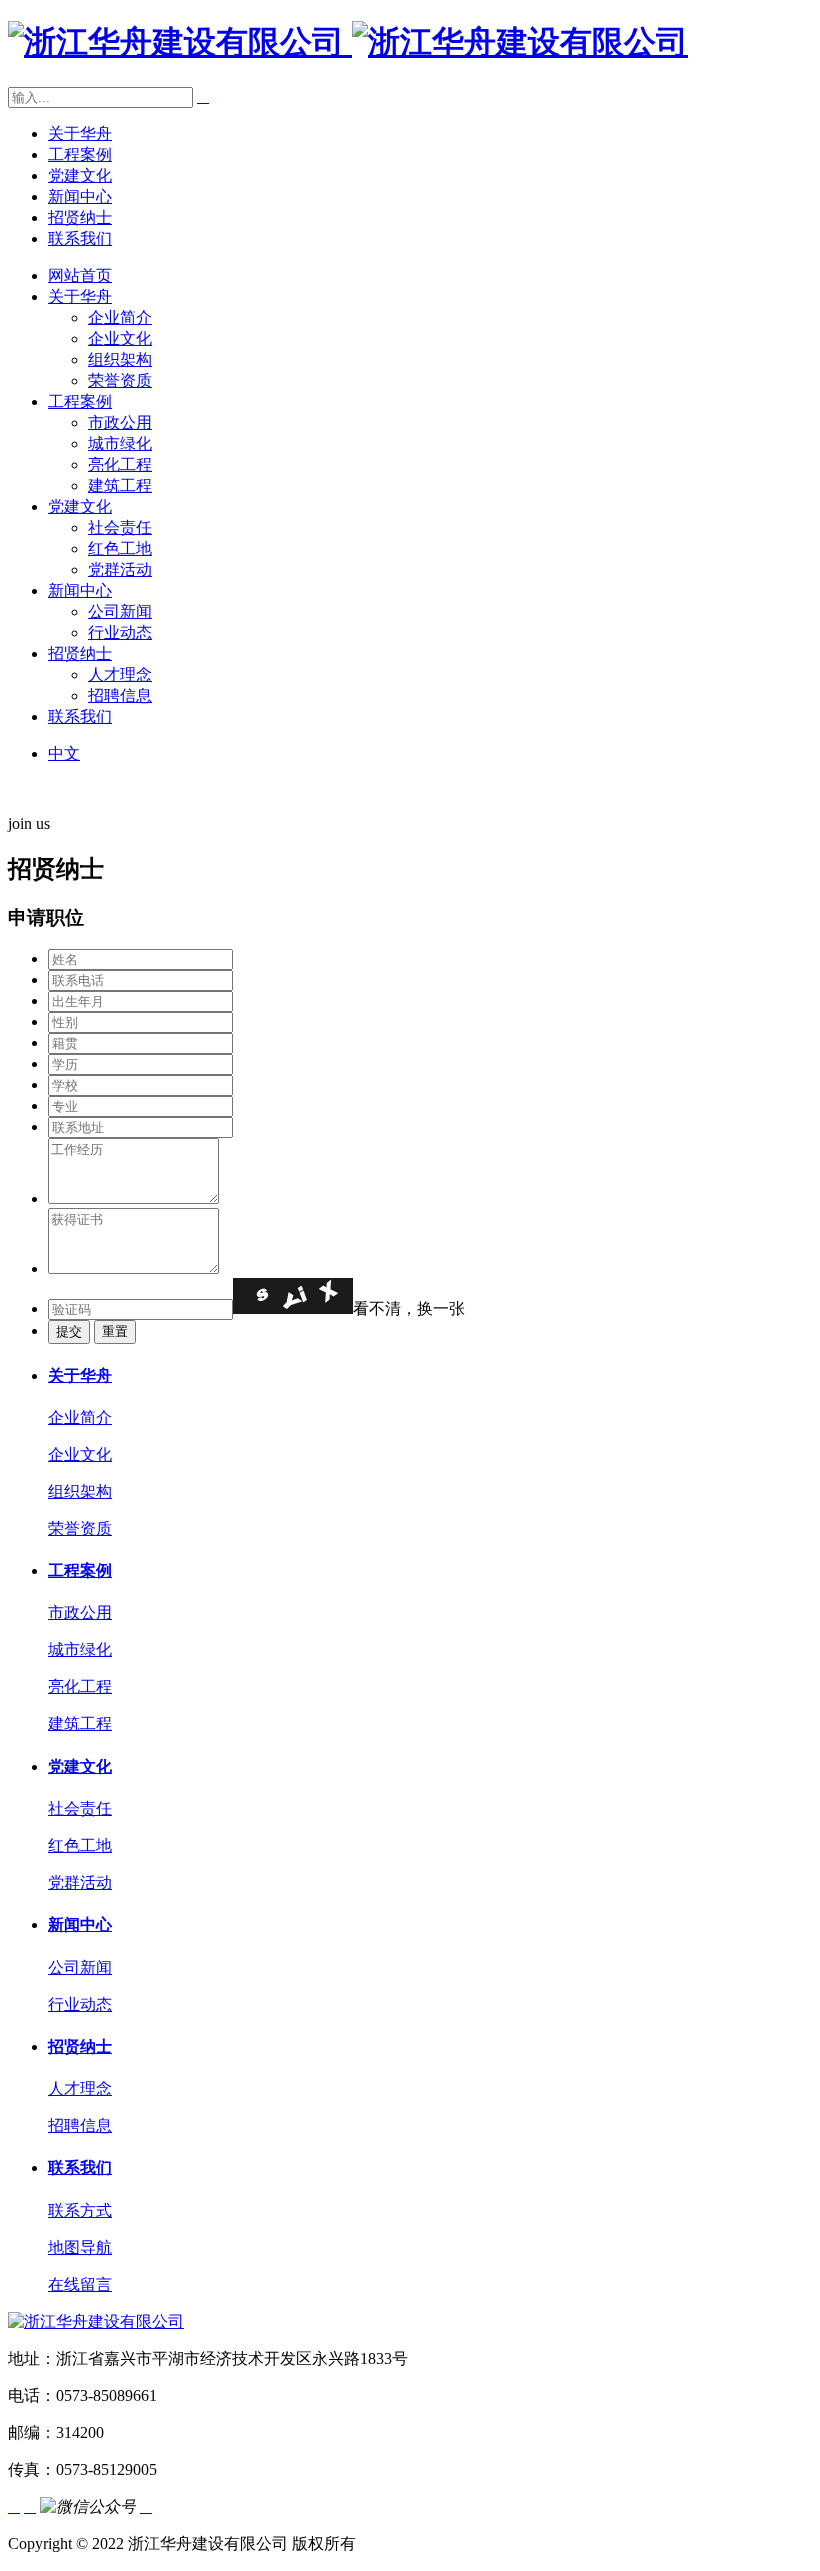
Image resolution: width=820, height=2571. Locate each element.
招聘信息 (120, 695)
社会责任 (120, 527)
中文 (64, 753)
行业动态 (120, 632)
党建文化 (80, 175)
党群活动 (120, 569)
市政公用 (120, 422)
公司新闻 (120, 611)
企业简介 (120, 317)
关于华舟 (80, 133)
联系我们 (80, 238)
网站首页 (80, 275)
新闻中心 (80, 196)
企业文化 (120, 338)
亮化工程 (120, 464)
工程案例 (80, 154)
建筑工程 (120, 485)
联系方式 (80, 2210)
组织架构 (120, 359)
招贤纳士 (80, 217)
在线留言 (80, 2284)
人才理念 (120, 674)
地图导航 (80, 2247)
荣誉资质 (120, 380)
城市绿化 (120, 443)
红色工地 (120, 548)
